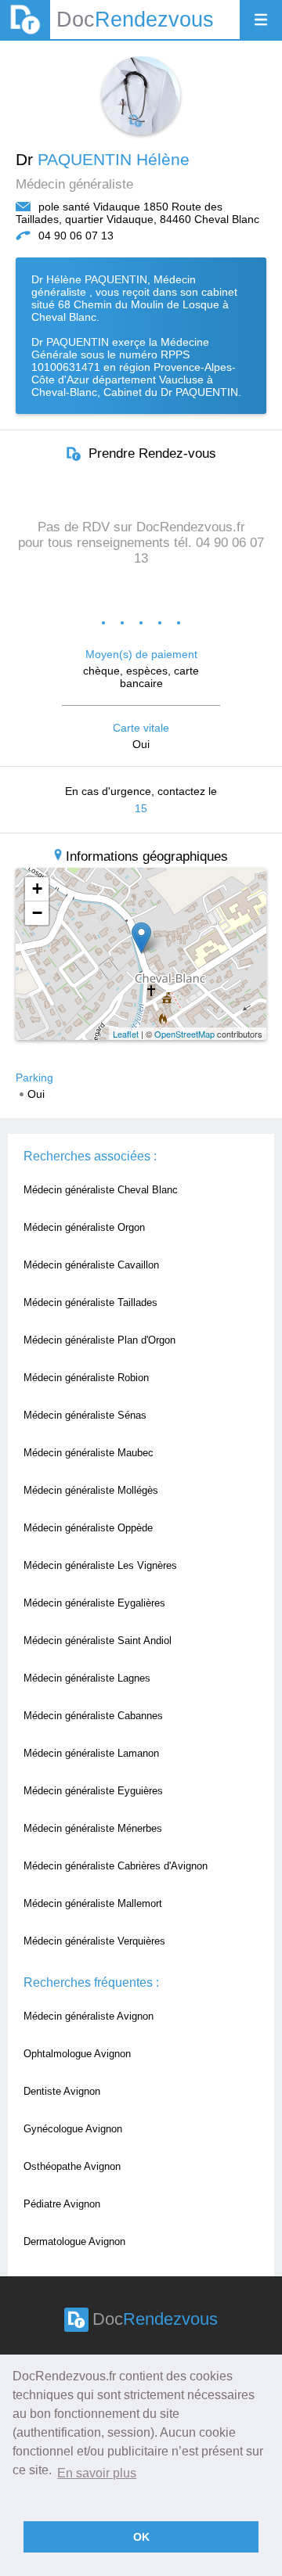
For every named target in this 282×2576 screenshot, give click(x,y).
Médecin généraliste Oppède (88, 1528)
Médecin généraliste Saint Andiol (98, 1641)
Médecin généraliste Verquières (94, 1941)
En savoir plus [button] (97, 2473)
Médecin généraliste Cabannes (93, 1716)
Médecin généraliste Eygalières (94, 1603)
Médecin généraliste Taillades (90, 1302)
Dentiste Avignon (62, 2091)
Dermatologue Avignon (74, 2241)
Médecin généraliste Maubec (89, 1453)
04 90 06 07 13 (76, 236)
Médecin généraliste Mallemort (93, 1903)
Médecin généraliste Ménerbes (93, 1828)
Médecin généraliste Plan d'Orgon (99, 1340)
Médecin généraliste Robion (86, 1378)
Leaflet (126, 1034)
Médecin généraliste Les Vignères (100, 1565)
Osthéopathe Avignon (72, 2166)
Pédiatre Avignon (62, 2204)
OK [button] (141, 2537)
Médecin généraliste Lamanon (91, 1753)
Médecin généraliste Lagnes (87, 1678)
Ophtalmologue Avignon (77, 2054)
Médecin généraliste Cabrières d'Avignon (116, 1866)
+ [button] (37, 889)
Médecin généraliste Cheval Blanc (101, 1190)
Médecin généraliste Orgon (84, 1227)
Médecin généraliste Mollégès (91, 1490)
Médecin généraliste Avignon (89, 2016)
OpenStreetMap (184, 1034)
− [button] (37, 913)
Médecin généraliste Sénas (85, 1415)
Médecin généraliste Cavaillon (91, 1265)
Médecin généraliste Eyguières (93, 1791)
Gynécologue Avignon (73, 2129)
